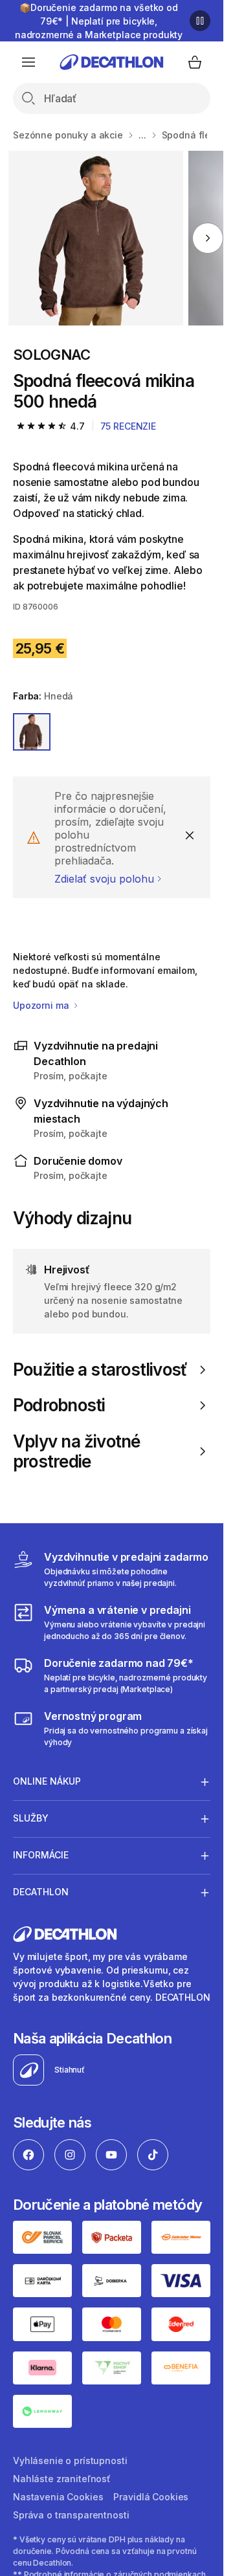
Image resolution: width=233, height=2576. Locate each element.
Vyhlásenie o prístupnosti (70, 2460)
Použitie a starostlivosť (100, 1370)
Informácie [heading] (41, 1855)
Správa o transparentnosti (71, 2515)
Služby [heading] (31, 1818)
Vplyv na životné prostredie (77, 1451)
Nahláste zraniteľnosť (62, 2479)
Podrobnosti (59, 1405)
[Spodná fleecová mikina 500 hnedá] (96, 238)
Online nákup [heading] (47, 1781)
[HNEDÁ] (32, 732)
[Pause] (200, 21)
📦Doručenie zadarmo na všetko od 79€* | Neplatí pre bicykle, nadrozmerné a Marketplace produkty (99, 21)
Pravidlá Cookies (151, 2497)
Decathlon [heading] (41, 1892)
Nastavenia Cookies (58, 2497)
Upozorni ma (42, 1005)
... (142, 135)
